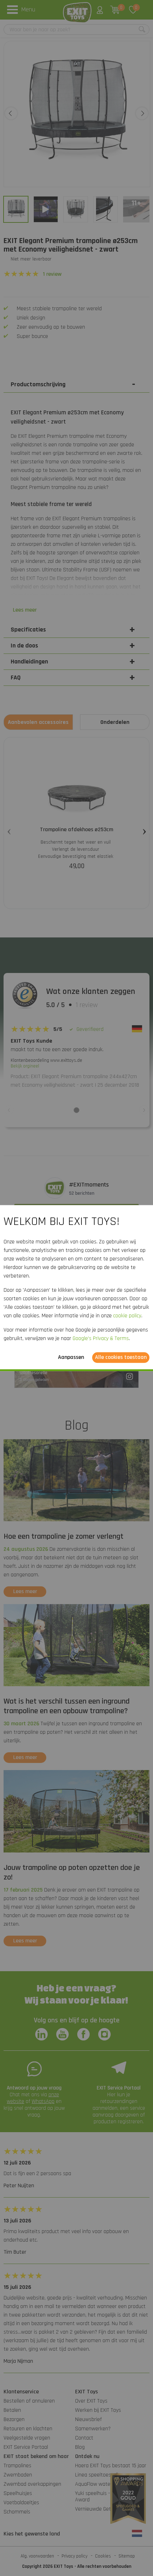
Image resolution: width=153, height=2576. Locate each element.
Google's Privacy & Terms (101, 1338)
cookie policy (127, 1316)
